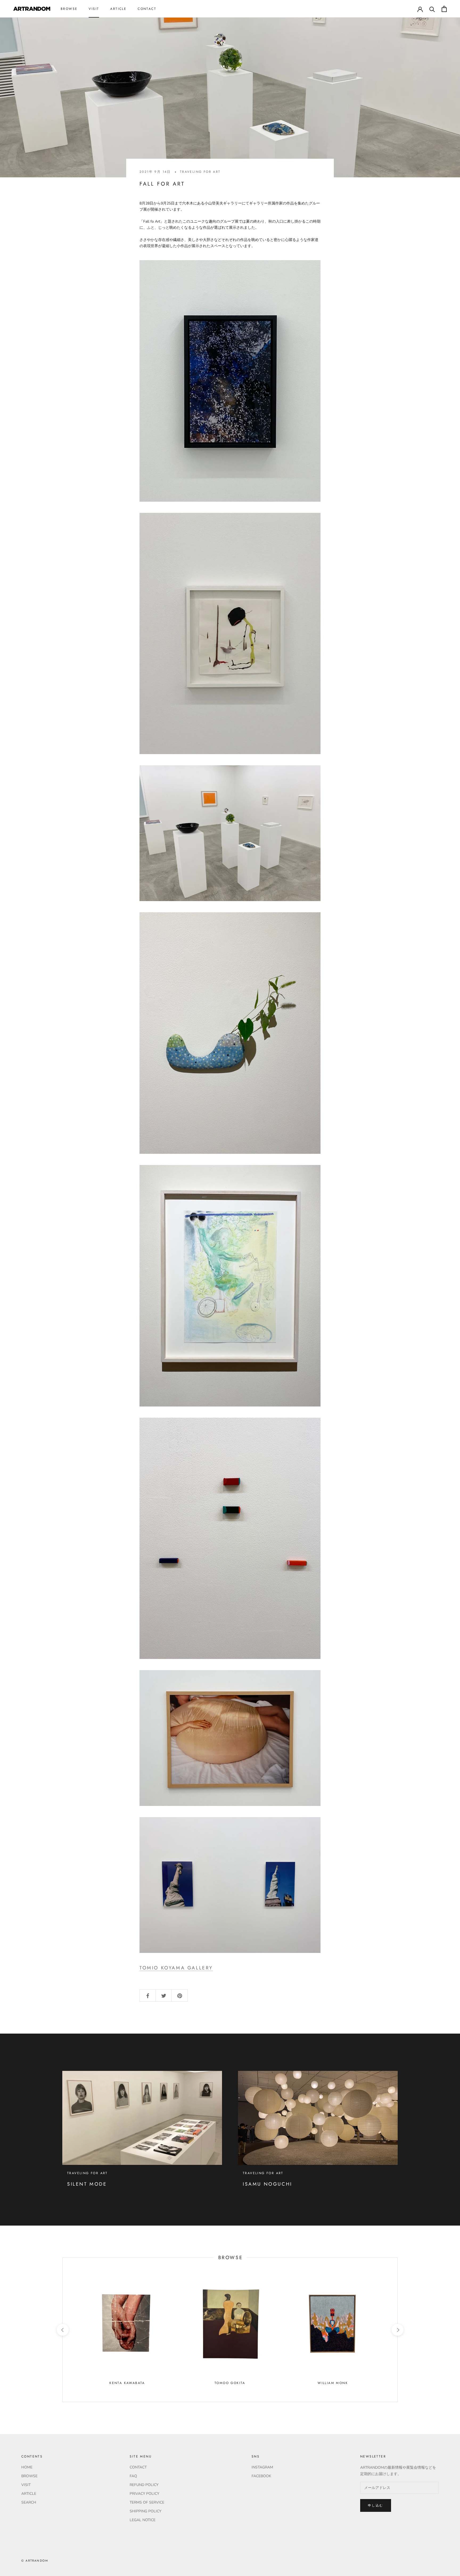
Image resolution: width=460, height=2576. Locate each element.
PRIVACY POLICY (144, 2494)
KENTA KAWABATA (127, 2383)
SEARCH (29, 2502)
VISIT (94, 9)
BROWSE (69, 9)
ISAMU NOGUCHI (268, 2184)
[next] (397, 2330)
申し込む (376, 2505)
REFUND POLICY (144, 2485)
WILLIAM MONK (333, 2383)
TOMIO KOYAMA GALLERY (176, 1968)
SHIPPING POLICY (145, 2511)
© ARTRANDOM (35, 2561)
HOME (27, 2467)
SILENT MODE (87, 2184)
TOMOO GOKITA (230, 2383)
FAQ (133, 2476)
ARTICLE (118, 9)
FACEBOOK (261, 2476)
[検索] (432, 9)
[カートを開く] (444, 9)
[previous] (62, 2330)
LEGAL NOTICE (143, 2520)
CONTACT (147, 9)
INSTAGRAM (262, 2467)
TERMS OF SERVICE (147, 2502)
